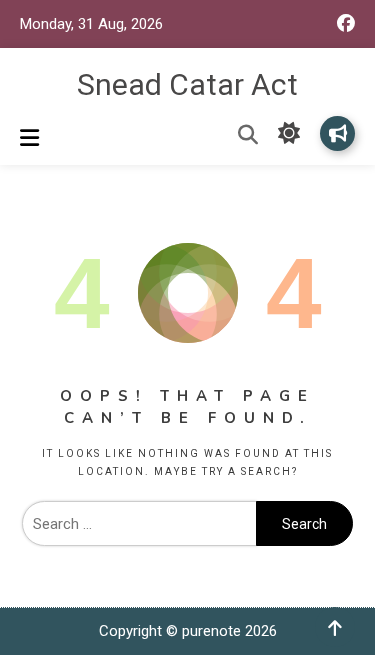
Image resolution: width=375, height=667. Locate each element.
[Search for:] (139, 524)
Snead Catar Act (187, 84)
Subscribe (337, 133)
